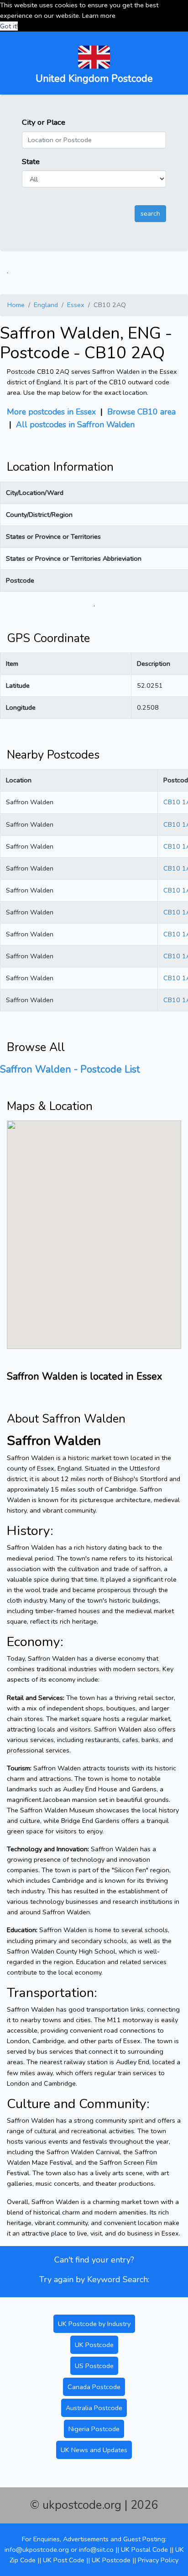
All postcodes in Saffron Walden (75, 425)
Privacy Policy (158, 2560)
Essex (76, 305)
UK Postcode (94, 2345)
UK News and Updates (94, 2450)
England (46, 305)
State (31, 162)
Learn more (99, 16)
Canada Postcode (94, 2387)
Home (16, 305)
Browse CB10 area (141, 412)
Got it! (9, 26)
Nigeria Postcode (94, 2429)
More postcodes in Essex (51, 412)
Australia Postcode (94, 2408)
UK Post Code (64, 2560)
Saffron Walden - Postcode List (70, 1069)
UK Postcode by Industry (94, 2324)
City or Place (44, 122)
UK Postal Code (144, 2549)
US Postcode (94, 2366)
